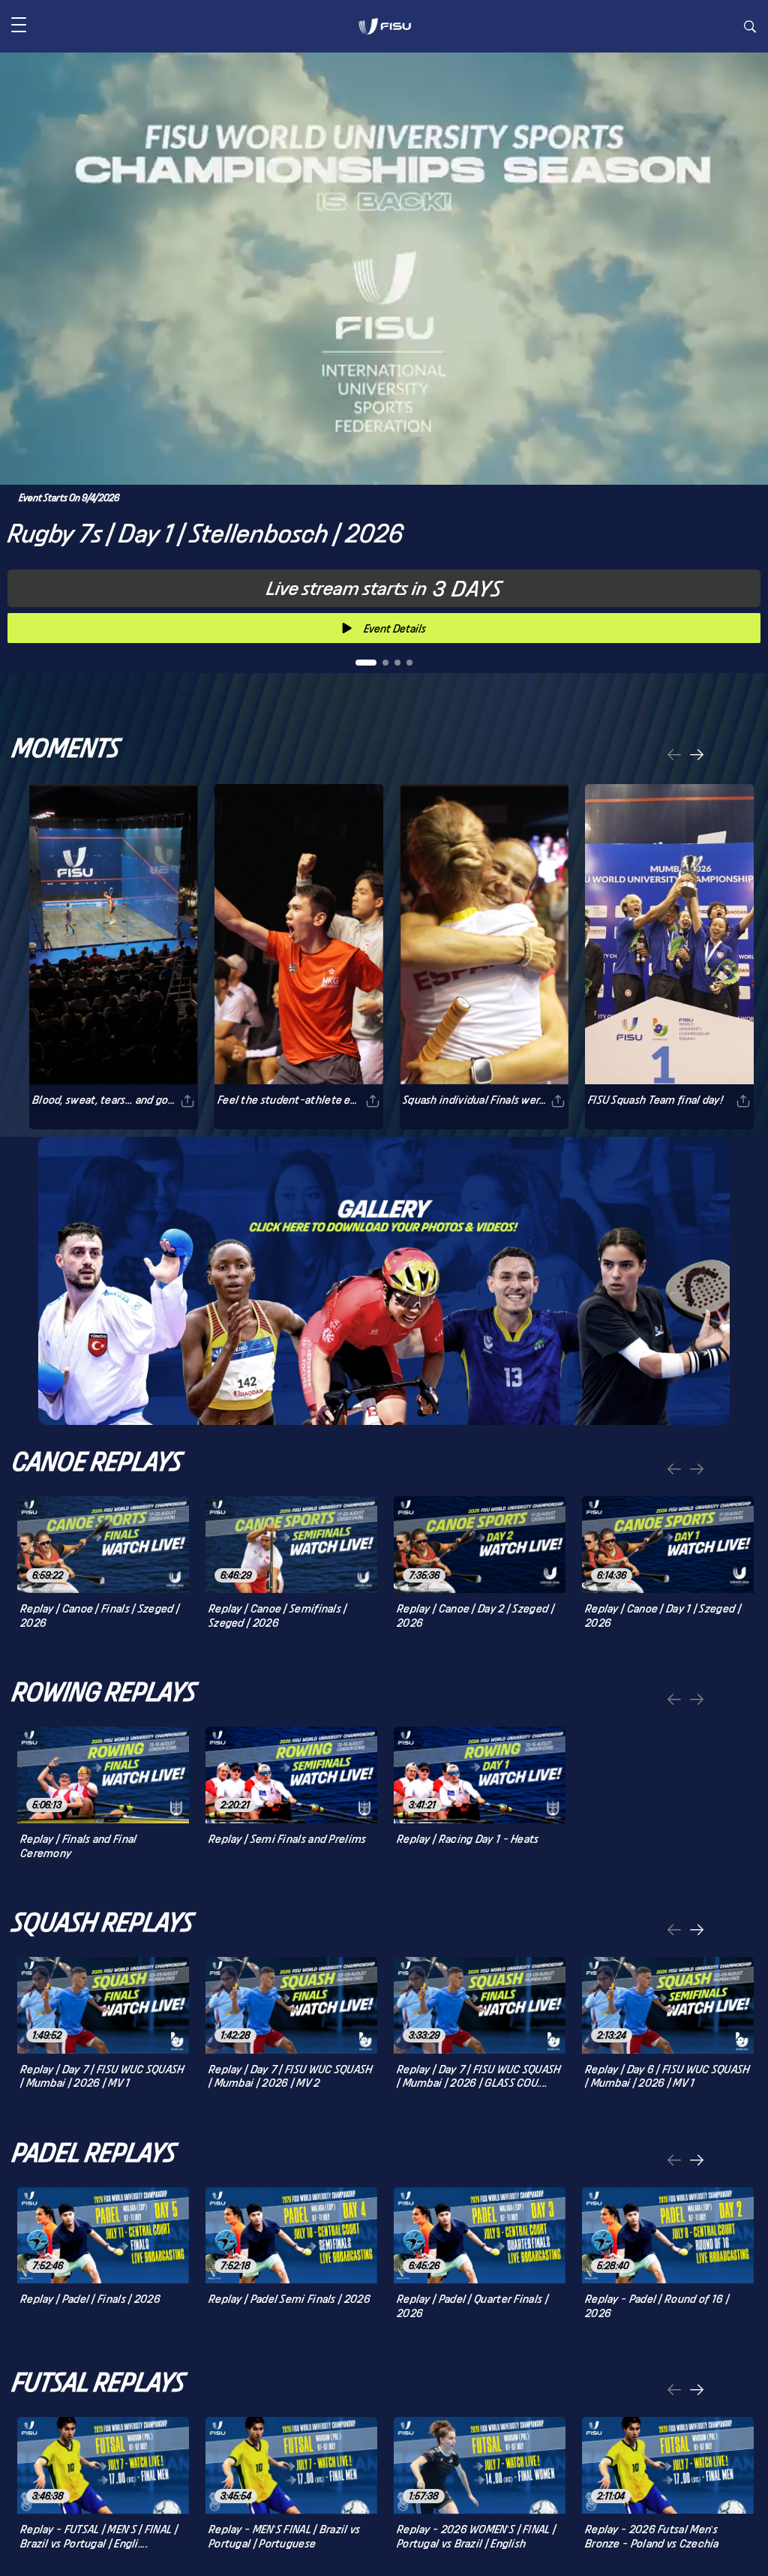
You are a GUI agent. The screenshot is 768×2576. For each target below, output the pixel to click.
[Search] (750, 29)
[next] (697, 756)
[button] (19, 26)
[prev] (674, 756)
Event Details (395, 628)
